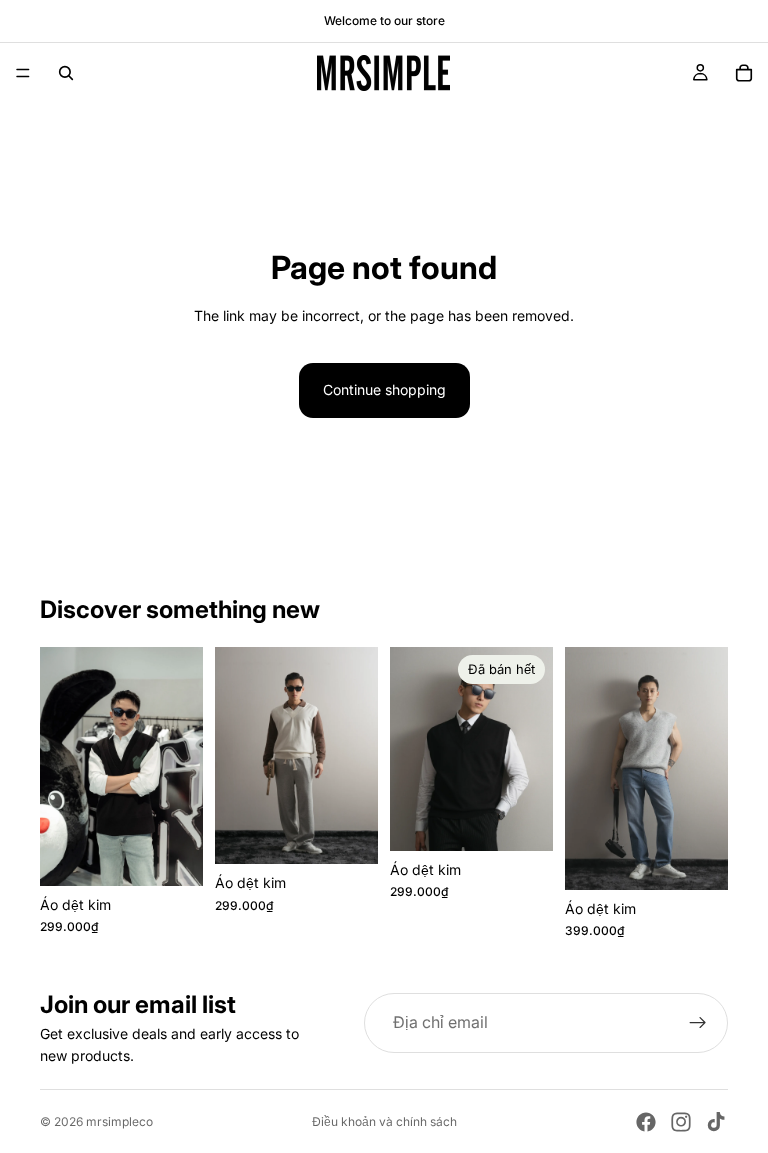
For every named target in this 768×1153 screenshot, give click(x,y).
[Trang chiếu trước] (62, 766)
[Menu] (23, 73)
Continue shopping (384, 389)
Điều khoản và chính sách (384, 1121)
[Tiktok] (716, 1122)
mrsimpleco (119, 1121)
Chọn (189, 854)
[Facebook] (646, 1122)
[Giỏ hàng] (744, 73)
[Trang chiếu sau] (181, 766)
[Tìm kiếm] (66, 73)
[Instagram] (681, 1122)
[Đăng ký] (698, 1023)
